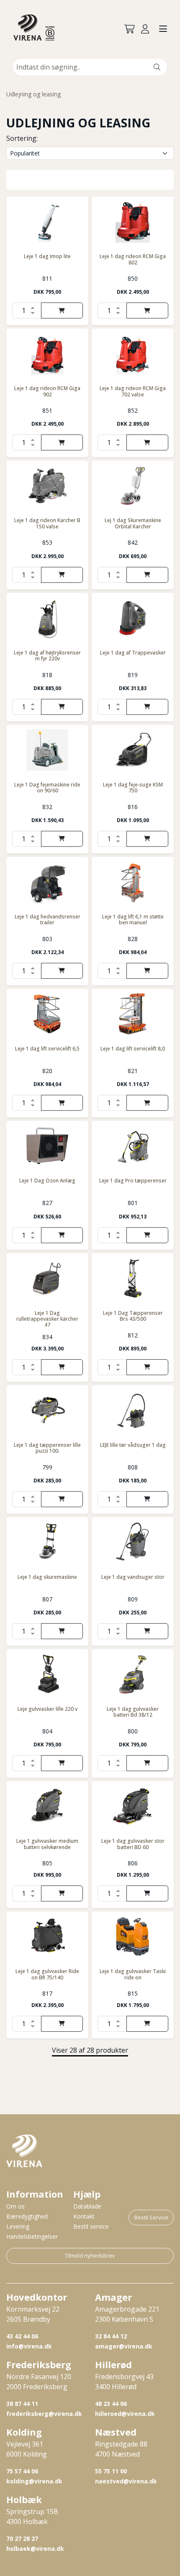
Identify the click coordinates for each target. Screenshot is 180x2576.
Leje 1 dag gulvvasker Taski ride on (133, 1974)
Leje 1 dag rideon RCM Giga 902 (47, 391)
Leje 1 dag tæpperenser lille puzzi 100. (47, 1448)
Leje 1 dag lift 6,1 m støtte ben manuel (133, 919)
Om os (15, 2206)
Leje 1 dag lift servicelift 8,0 (133, 1049)
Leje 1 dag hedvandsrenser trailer (48, 919)
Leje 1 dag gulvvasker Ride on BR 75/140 (47, 1974)
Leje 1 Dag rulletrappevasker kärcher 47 (47, 1319)
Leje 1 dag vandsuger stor (133, 1577)
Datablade (87, 2206)
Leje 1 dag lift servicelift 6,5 (47, 1049)
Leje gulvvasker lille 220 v (48, 1709)
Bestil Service (151, 2217)
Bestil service (91, 2226)
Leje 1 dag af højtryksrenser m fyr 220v (47, 656)
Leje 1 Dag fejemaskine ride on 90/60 (47, 788)
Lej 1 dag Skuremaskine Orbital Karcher (133, 523)
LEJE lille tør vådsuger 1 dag (133, 1445)
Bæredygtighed (27, 2216)
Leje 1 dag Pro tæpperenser (133, 1181)
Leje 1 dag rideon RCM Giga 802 (133, 259)
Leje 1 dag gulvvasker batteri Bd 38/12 (133, 1712)
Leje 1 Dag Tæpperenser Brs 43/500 (133, 1316)
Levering (18, 2226)
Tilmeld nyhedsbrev (90, 2255)
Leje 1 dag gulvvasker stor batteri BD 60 (133, 1844)
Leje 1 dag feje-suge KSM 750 (133, 788)
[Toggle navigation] (163, 29)
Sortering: (22, 138)
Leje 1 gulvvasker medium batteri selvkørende (47, 1844)
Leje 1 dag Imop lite (47, 256)
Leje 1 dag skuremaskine (47, 1577)
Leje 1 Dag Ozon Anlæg (47, 1181)
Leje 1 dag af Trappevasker (133, 653)
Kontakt (84, 2216)
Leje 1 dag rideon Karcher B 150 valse (47, 523)
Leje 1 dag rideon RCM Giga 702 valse (133, 391)
